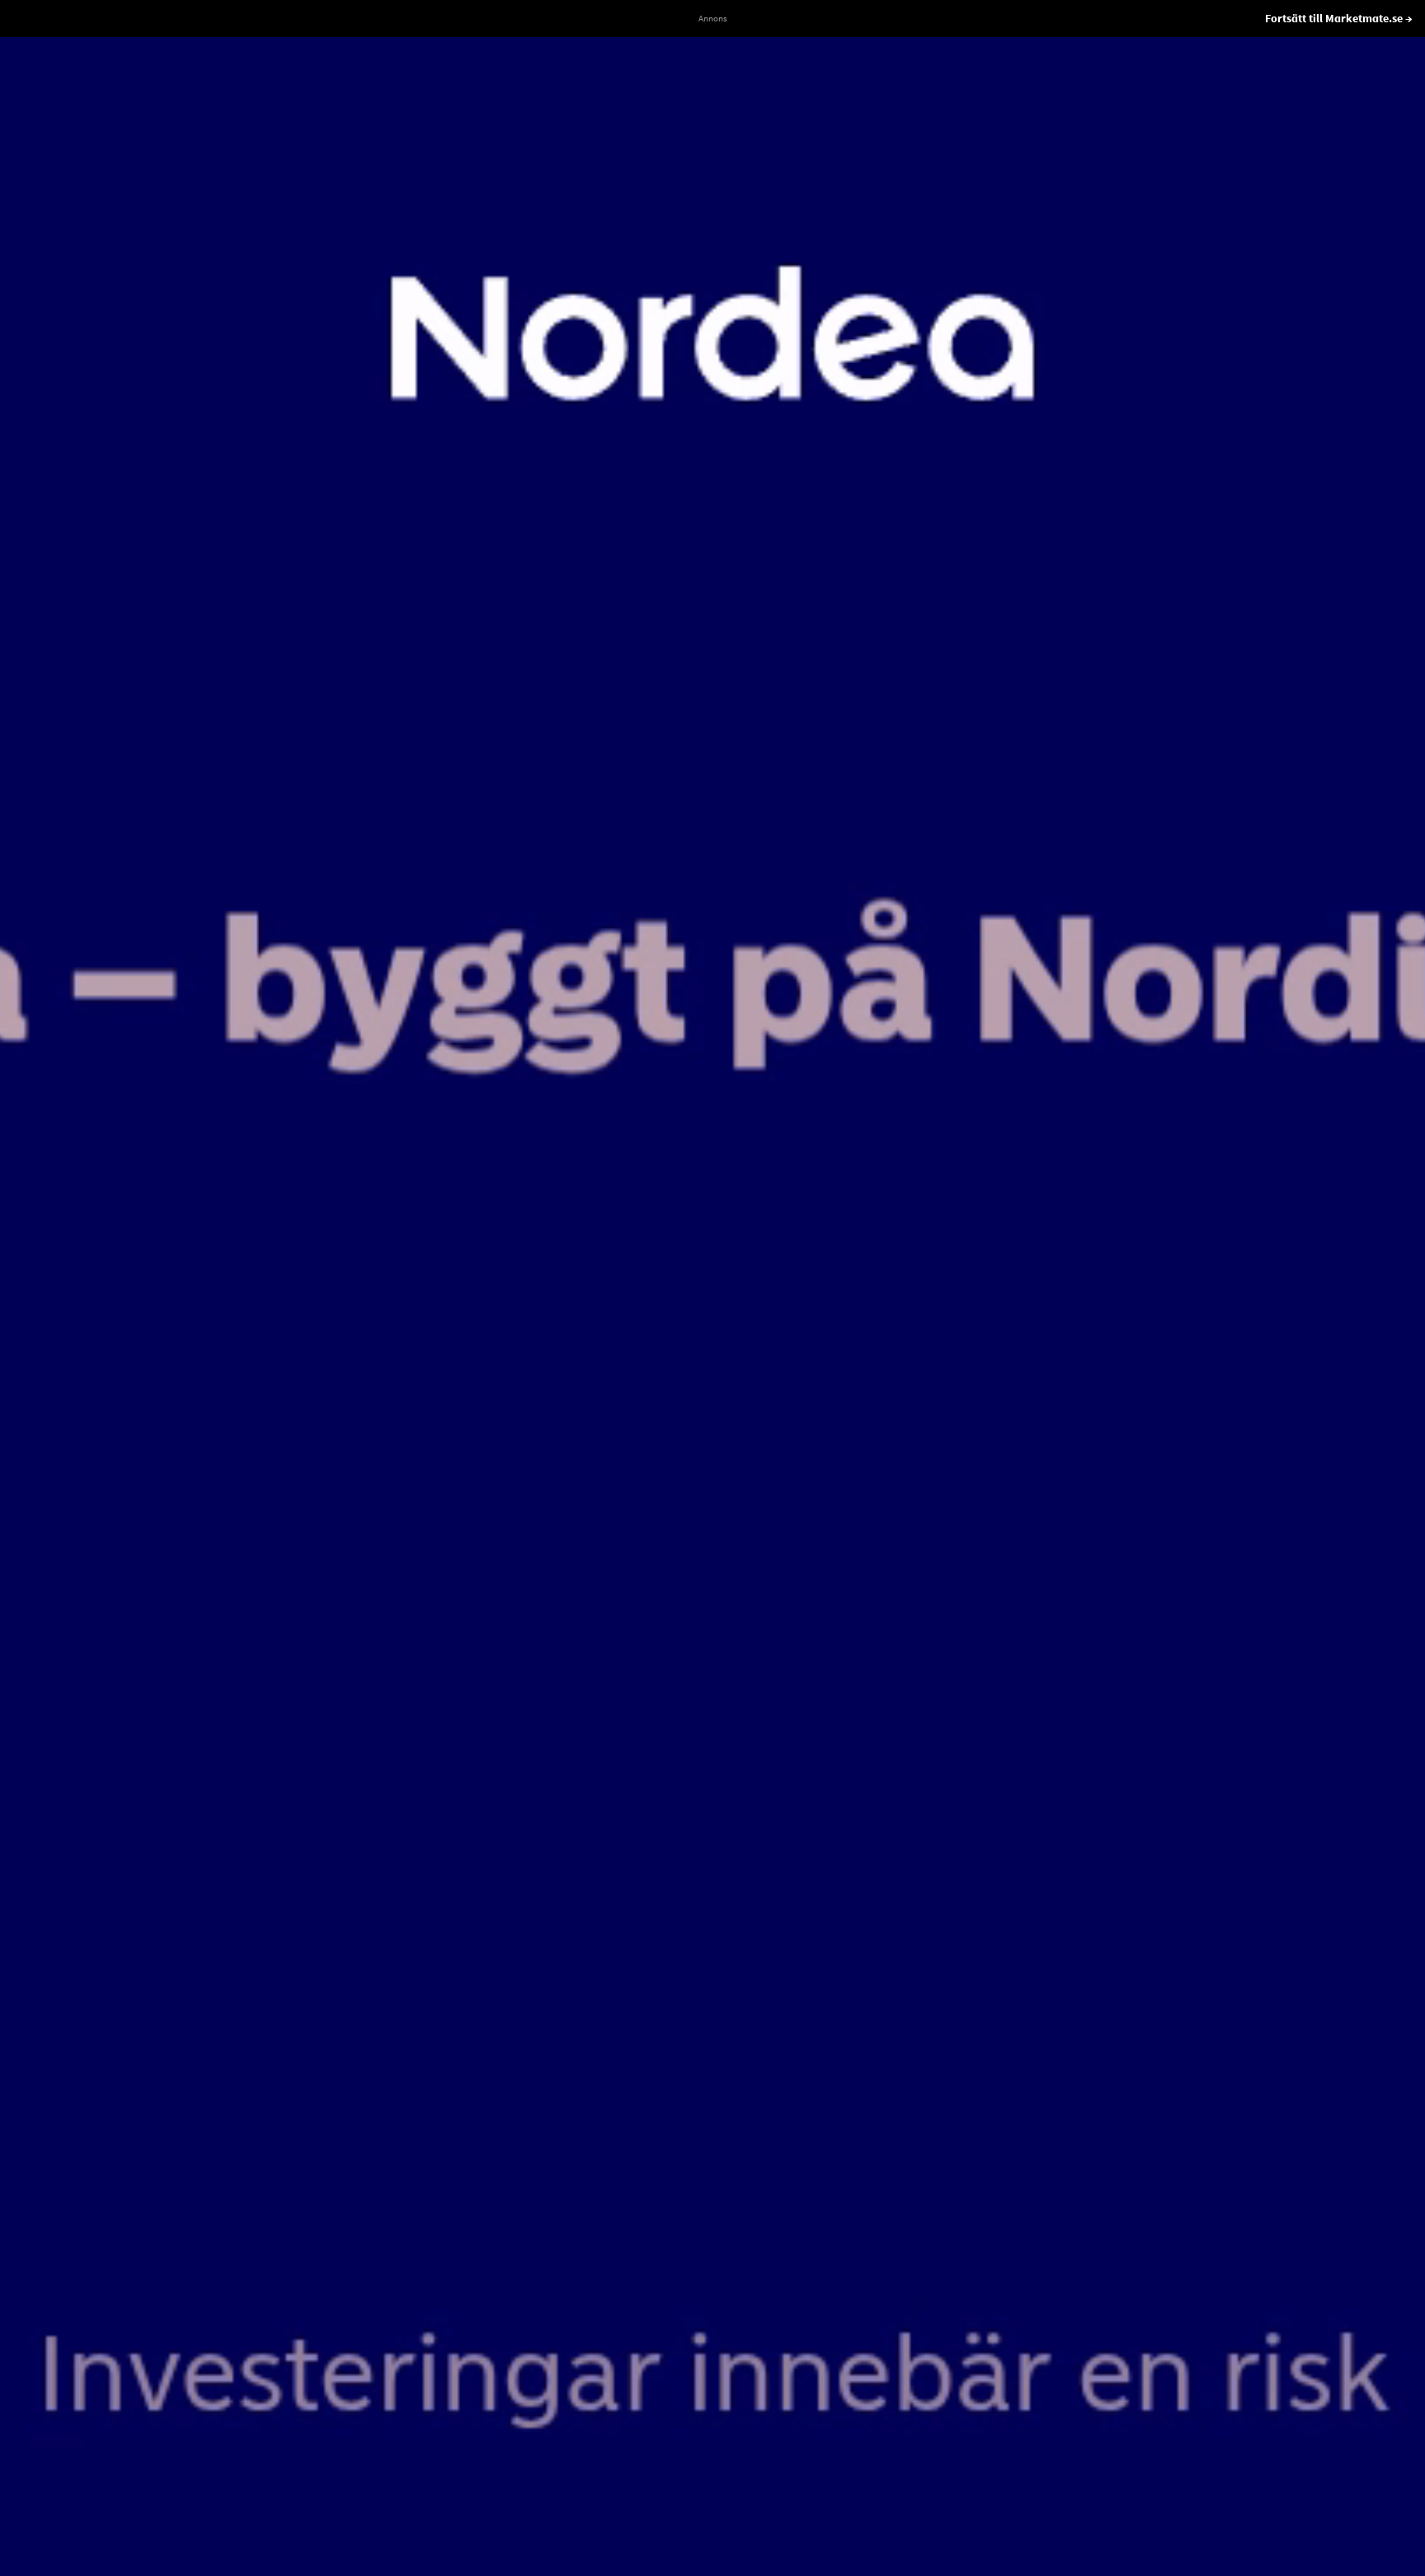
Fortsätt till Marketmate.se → (1339, 18)
